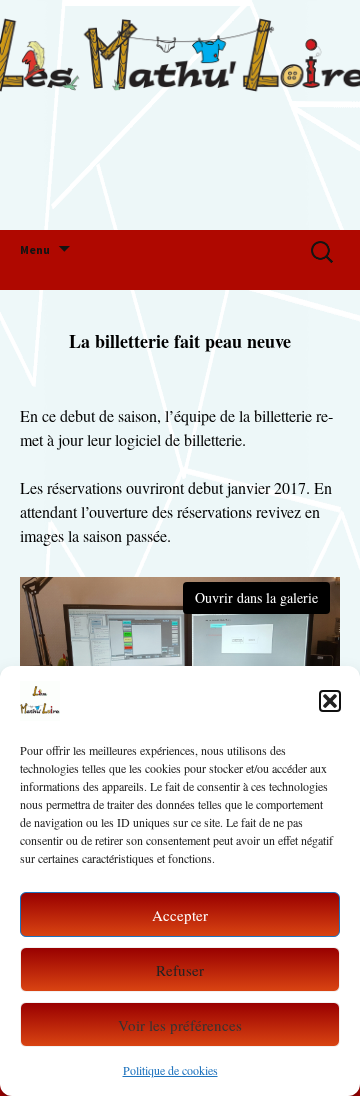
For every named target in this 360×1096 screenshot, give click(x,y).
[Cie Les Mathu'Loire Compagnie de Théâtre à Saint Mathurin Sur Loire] (180, 115)
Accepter (180, 915)
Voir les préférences (180, 1025)
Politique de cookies (170, 1070)
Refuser (180, 970)
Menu (35, 249)
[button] (330, 701)
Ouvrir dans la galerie (256, 597)
